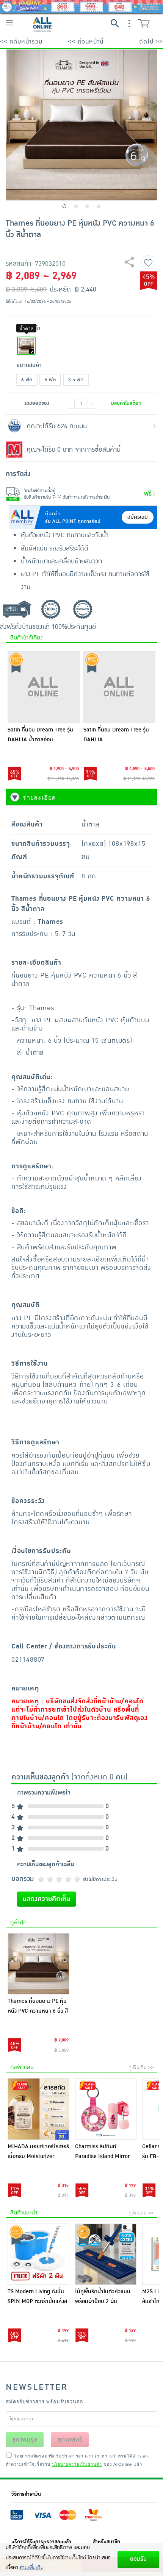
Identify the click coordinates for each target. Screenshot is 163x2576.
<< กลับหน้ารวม (21, 42)
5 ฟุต (50, 380)
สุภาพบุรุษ (25, 2440)
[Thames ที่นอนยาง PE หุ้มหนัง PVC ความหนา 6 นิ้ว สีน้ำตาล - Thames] (38, 1964)
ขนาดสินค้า (29, 365)
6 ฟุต (27, 380)
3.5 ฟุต (76, 380)
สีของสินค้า (29, 328)
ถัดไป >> (151, 42)
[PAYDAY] (81, 6)
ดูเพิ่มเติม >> (141, 2068)
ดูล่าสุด (18, 1922)
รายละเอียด (39, 797)
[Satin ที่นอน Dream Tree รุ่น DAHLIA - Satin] (119, 687)
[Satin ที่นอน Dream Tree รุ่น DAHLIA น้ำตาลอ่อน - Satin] (44, 687)
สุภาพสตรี (70, 2440)
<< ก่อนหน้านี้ (86, 42)
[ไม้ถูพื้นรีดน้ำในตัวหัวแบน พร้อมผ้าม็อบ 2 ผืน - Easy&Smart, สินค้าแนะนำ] (106, 2254)
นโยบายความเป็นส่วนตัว (77, 2464)
